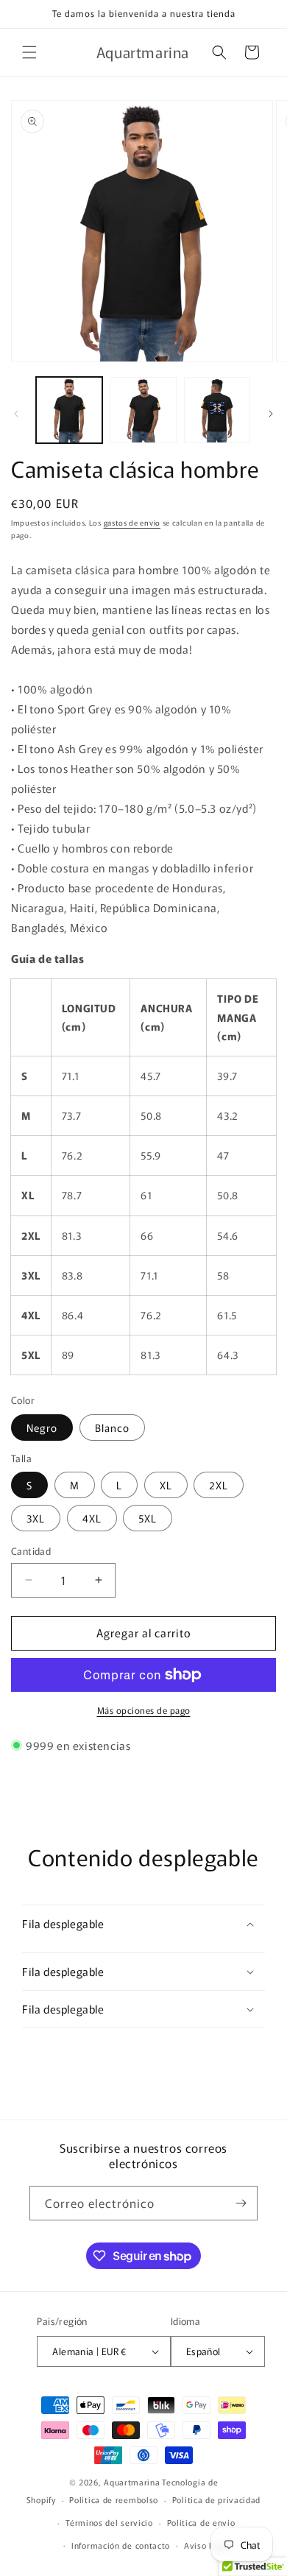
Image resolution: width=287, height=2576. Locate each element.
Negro (42, 1428)
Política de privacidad (216, 2499)
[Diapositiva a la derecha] (271, 414)
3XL (36, 1518)
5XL (148, 1518)
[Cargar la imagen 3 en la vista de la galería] (143, 410)
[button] (29, 52)
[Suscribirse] (241, 2203)
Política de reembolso (114, 2499)
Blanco (112, 1428)
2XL (219, 1485)
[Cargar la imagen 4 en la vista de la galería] (217, 410)
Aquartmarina (132, 2482)
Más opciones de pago (144, 1710)
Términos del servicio (109, 2522)
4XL (92, 1518)
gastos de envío (132, 522)
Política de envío (201, 2522)
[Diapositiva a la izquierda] (16, 414)
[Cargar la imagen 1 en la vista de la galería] (69, 410)
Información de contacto (121, 2545)
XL (166, 1485)
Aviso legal (207, 2545)
